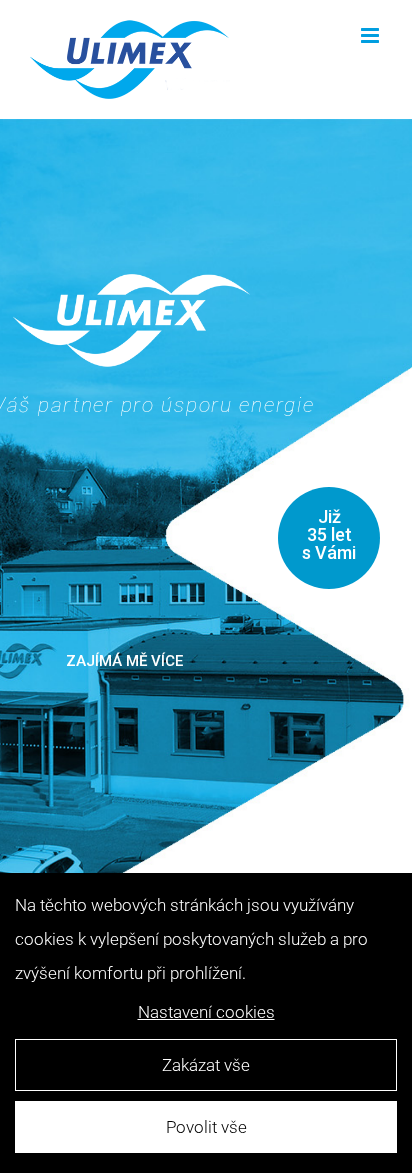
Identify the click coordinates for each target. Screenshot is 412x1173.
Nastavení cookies (206, 1012)
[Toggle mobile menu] (371, 35)
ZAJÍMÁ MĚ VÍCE (124, 661)
